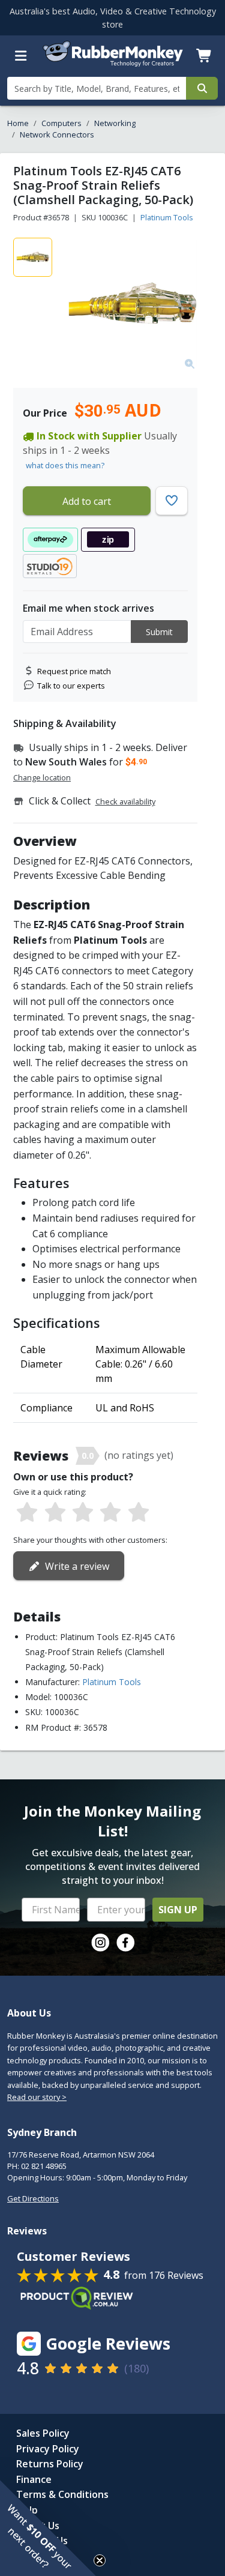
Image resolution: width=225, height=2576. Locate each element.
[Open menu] (21, 56)
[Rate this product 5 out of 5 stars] (139, 1513)
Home (18, 123)
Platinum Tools (167, 217)
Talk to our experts (71, 686)
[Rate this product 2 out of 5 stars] (55, 1513)
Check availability (125, 801)
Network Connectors (57, 134)
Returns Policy (50, 2464)
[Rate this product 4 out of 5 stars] (110, 1513)
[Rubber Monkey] (113, 64)
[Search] (202, 88)
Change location (42, 777)
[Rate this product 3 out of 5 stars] (83, 1513)
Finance (34, 2479)
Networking (115, 123)
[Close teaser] (100, 2560)
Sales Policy (43, 2433)
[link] (100, 1943)
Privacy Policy (48, 2449)
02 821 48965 (44, 2166)
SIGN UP (178, 1910)
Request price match (74, 671)
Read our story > (37, 2097)
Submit (159, 632)
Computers (61, 123)
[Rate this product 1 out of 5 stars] (27, 1513)
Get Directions (33, 2198)
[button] (48, 2528)
